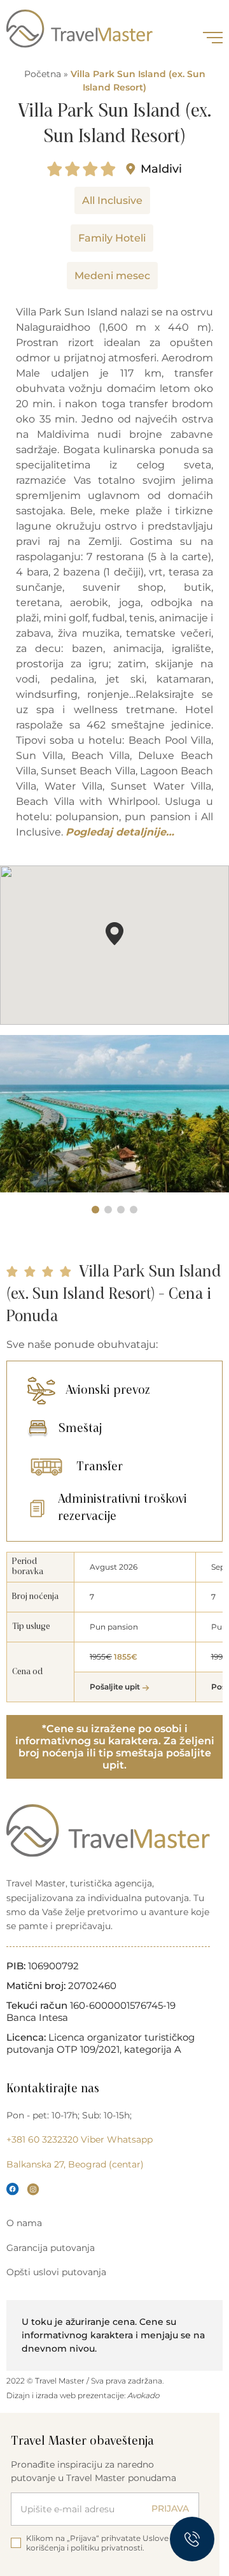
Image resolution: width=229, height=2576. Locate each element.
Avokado (143, 2395)
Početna (43, 74)
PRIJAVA (170, 2508)
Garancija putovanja (51, 2248)
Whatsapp (130, 2139)
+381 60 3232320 (42, 2139)
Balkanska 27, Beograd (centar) (75, 2164)
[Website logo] (80, 29)
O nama (24, 2223)
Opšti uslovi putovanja (56, 2272)
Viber (93, 2139)
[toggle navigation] (213, 38)
